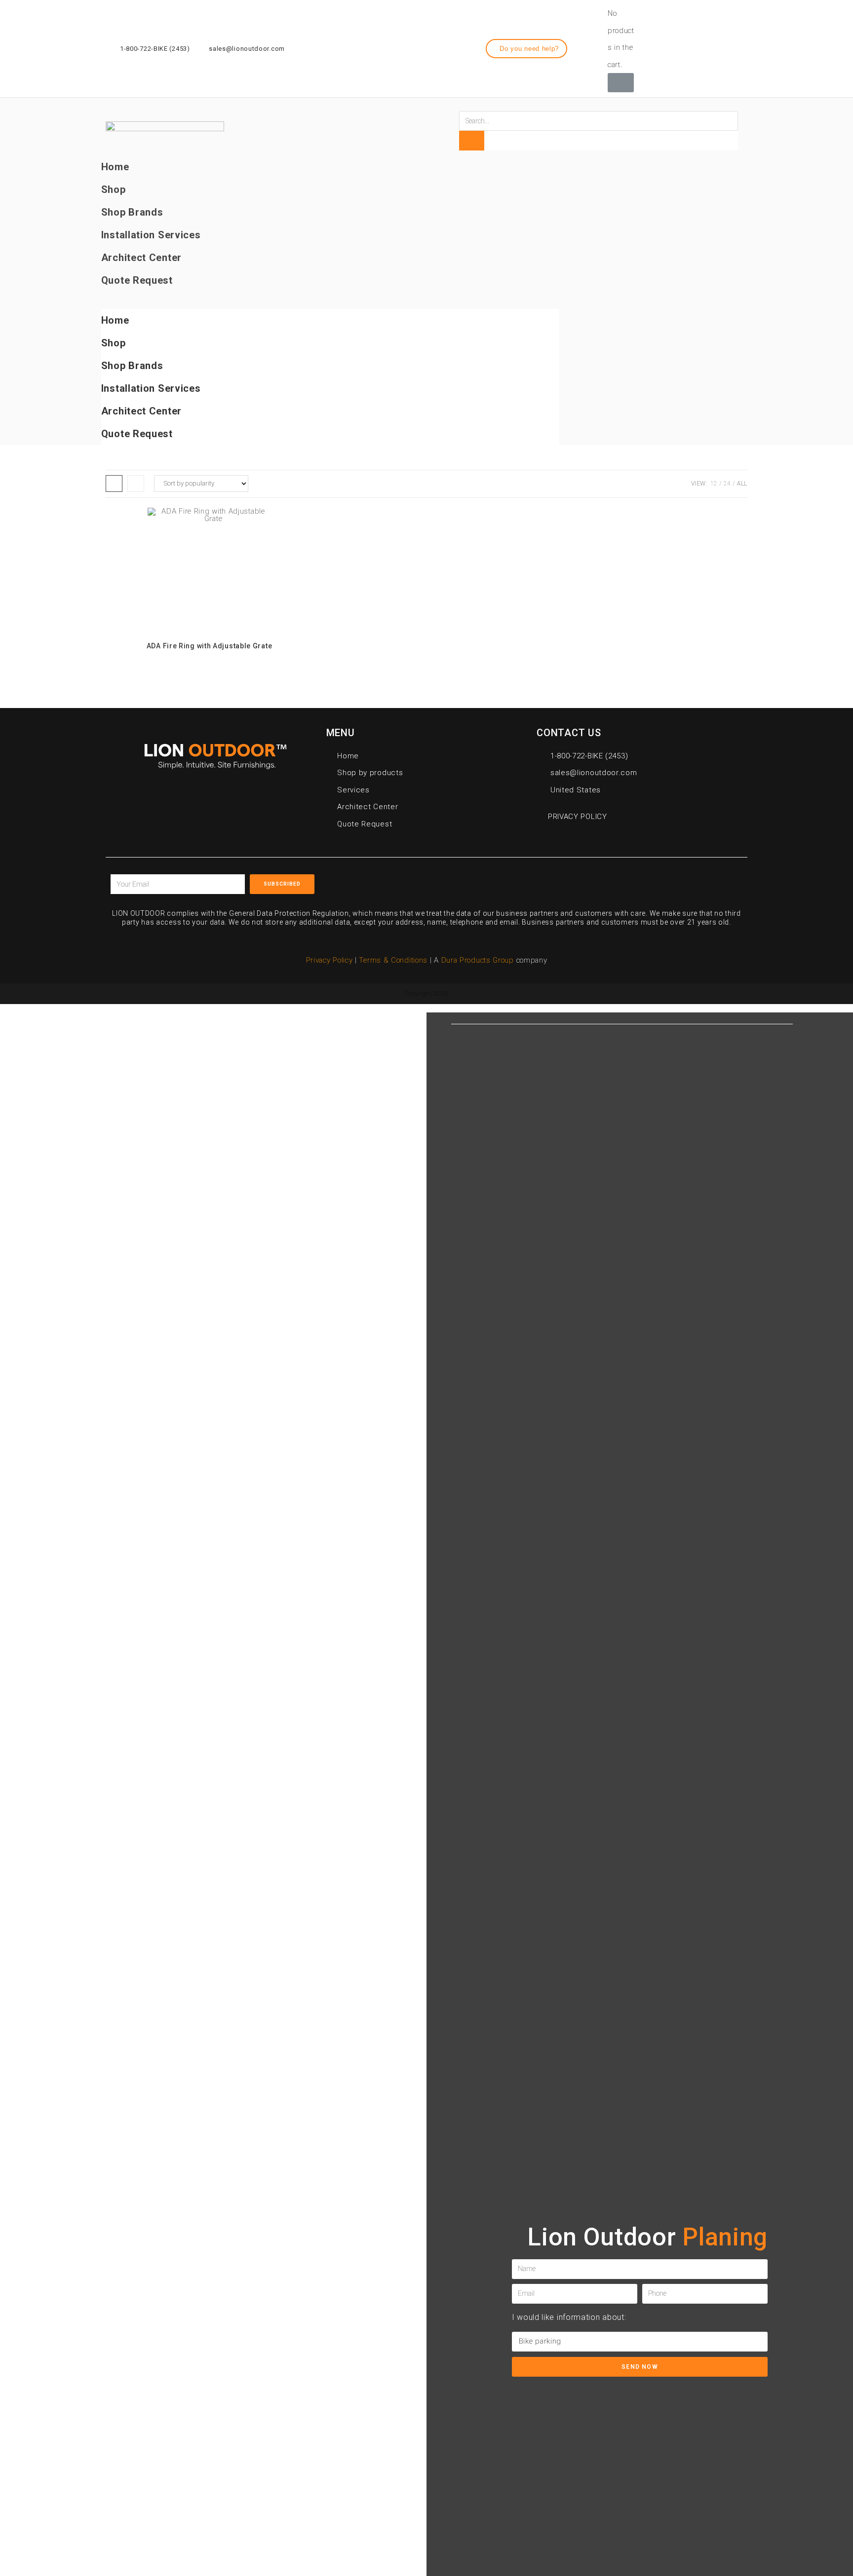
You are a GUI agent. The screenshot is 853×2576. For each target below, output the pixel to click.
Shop (114, 189)
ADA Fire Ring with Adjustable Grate (210, 646)
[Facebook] (683, 47)
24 (727, 484)
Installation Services (151, 235)
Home (115, 167)
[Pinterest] (590, 881)
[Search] (471, 141)
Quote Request (137, 280)
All (742, 484)
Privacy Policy (330, 960)
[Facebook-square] (545, 881)
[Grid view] (114, 484)
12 (714, 484)
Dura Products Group (478, 960)
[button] (527, 49)
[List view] (136, 484)
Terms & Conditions (394, 960)
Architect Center (141, 258)
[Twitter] (720, 47)
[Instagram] (701, 47)
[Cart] (621, 83)
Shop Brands (132, 212)
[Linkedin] (737, 47)
